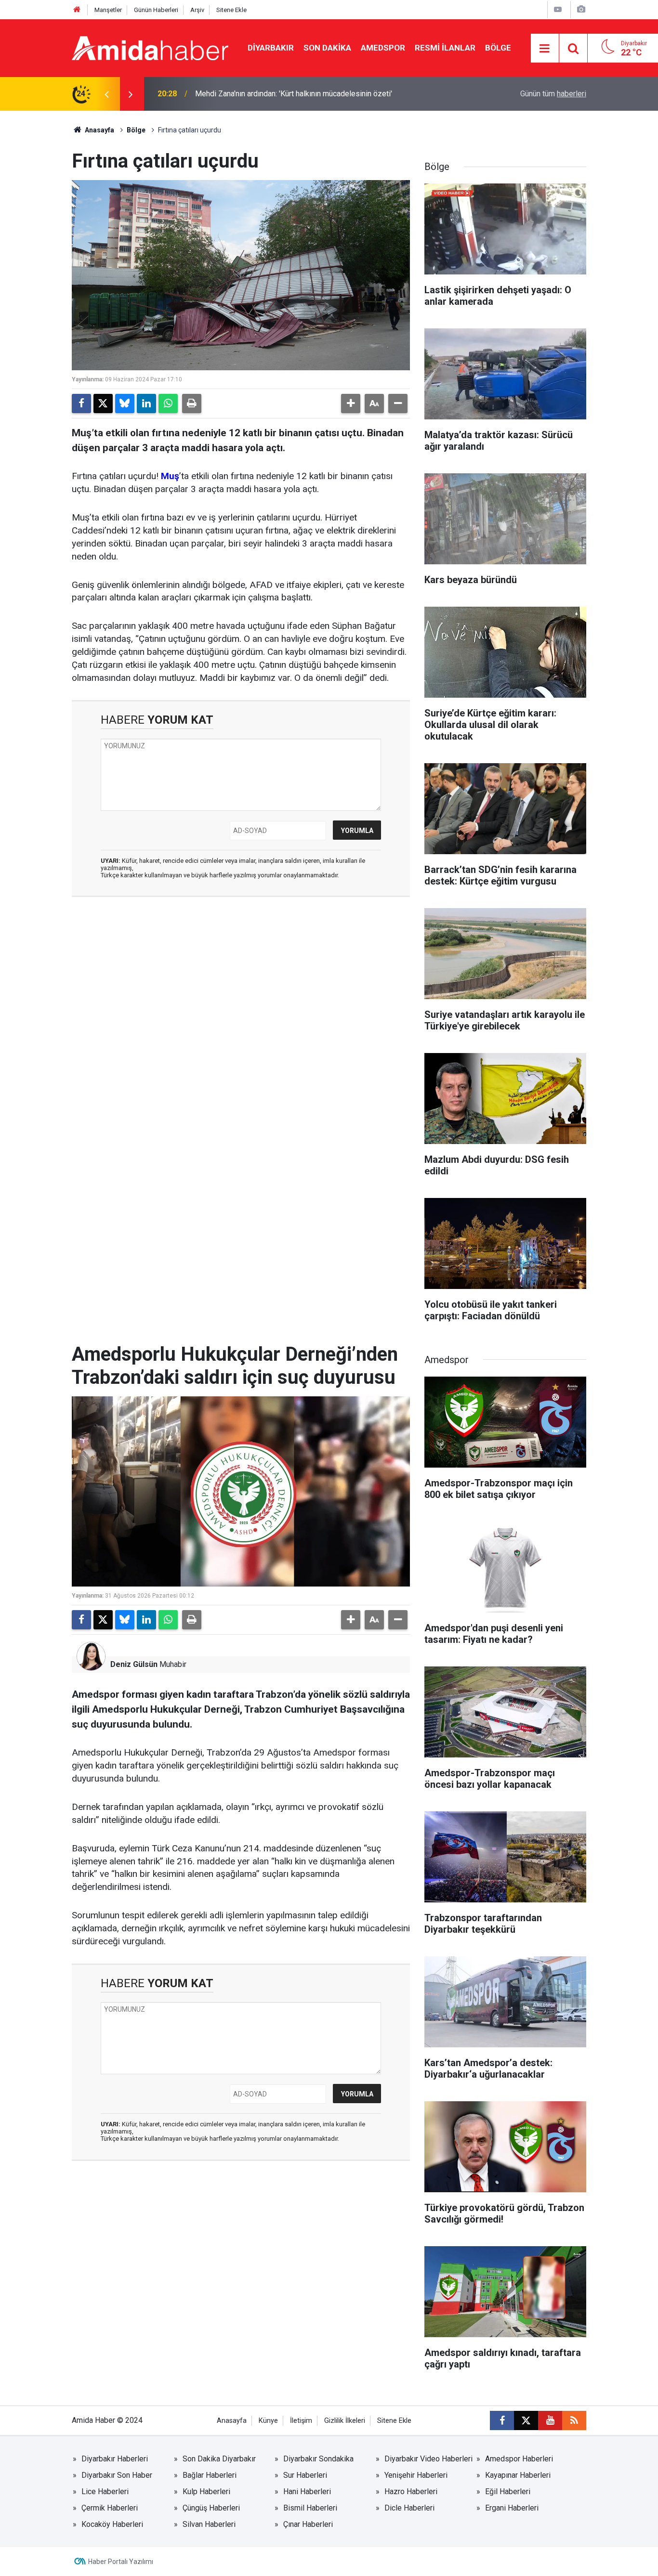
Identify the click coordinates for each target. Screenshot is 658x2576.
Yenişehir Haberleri (416, 2475)
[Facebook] (81, 403)
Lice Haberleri (105, 2491)
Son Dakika (327, 48)
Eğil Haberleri (508, 2491)
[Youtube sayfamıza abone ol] (550, 2420)
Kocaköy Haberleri (112, 2524)
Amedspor (383, 48)
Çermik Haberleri (110, 2508)
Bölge (498, 48)
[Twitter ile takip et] (526, 2420)
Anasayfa (99, 130)
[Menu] (545, 49)
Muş (170, 476)
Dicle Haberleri (409, 2508)
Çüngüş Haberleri (211, 2508)
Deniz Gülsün (134, 1664)
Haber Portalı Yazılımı (121, 2562)
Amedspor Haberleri (519, 2459)
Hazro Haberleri (411, 2491)
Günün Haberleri (156, 10)
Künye (268, 2421)
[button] (351, 403)
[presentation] (106, 94)
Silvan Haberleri (209, 2524)
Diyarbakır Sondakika (318, 2459)
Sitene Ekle (231, 10)
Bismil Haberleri (310, 2508)
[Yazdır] (192, 403)
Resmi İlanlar (445, 48)
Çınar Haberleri (308, 2524)
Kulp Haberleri (206, 2491)
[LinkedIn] (146, 403)
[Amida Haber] (150, 47)
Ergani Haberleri (512, 2508)
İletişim (301, 2421)
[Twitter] (103, 403)
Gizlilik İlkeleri (345, 2421)
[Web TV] (558, 9)
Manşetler (108, 10)
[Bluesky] (125, 403)
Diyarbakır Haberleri (115, 2459)
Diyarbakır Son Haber (117, 2475)
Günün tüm (553, 94)
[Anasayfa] (77, 10)
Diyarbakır (271, 48)
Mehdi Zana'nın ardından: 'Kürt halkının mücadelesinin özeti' (294, 94)
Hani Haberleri (307, 2491)
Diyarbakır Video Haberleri (428, 2459)
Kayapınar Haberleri (518, 2475)
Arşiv (197, 10)
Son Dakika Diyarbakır (219, 2459)
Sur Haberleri (305, 2475)
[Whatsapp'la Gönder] (168, 403)
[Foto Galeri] (581, 9)
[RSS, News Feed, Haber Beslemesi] (574, 2420)
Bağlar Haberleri (210, 2475)
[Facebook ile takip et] (502, 2420)
